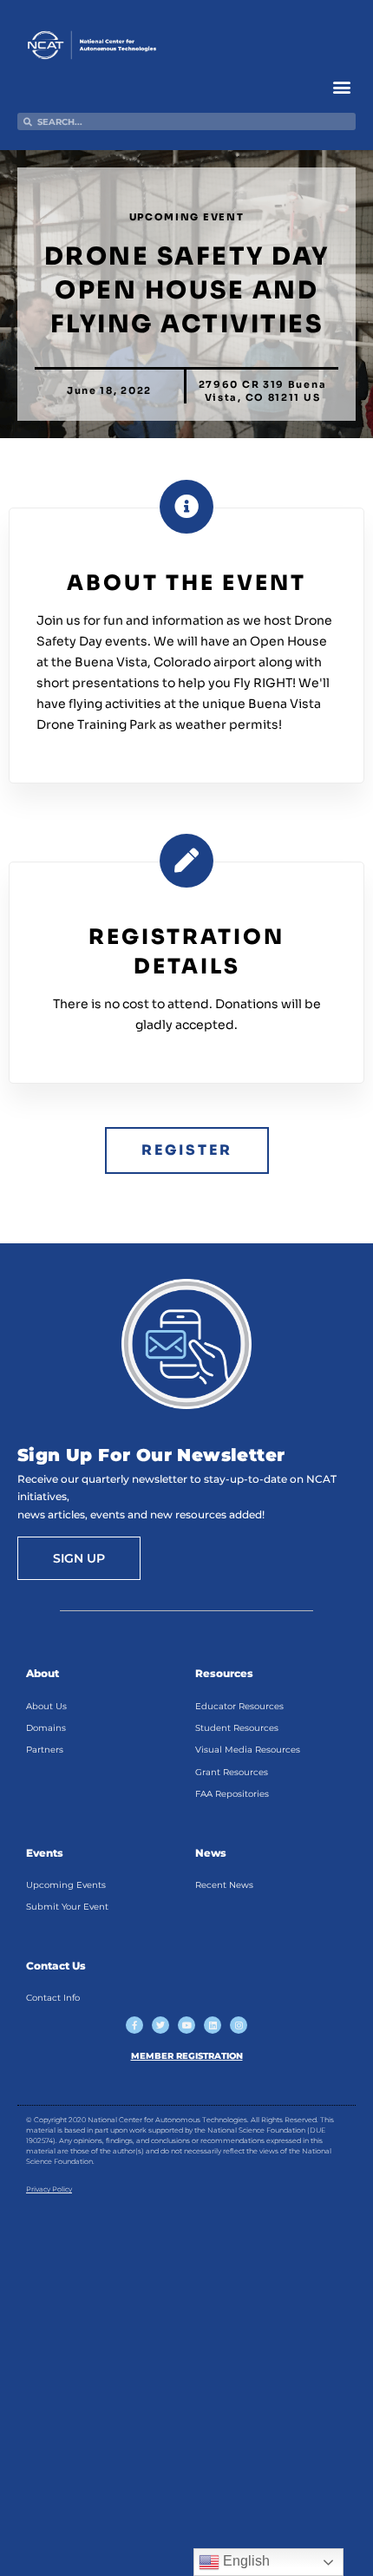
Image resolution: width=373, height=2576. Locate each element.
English (245, 2561)
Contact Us (56, 1966)
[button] (341, 86)
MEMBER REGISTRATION (187, 2056)
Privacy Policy (49, 2189)
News (211, 1853)
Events (45, 1853)
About (43, 1673)
